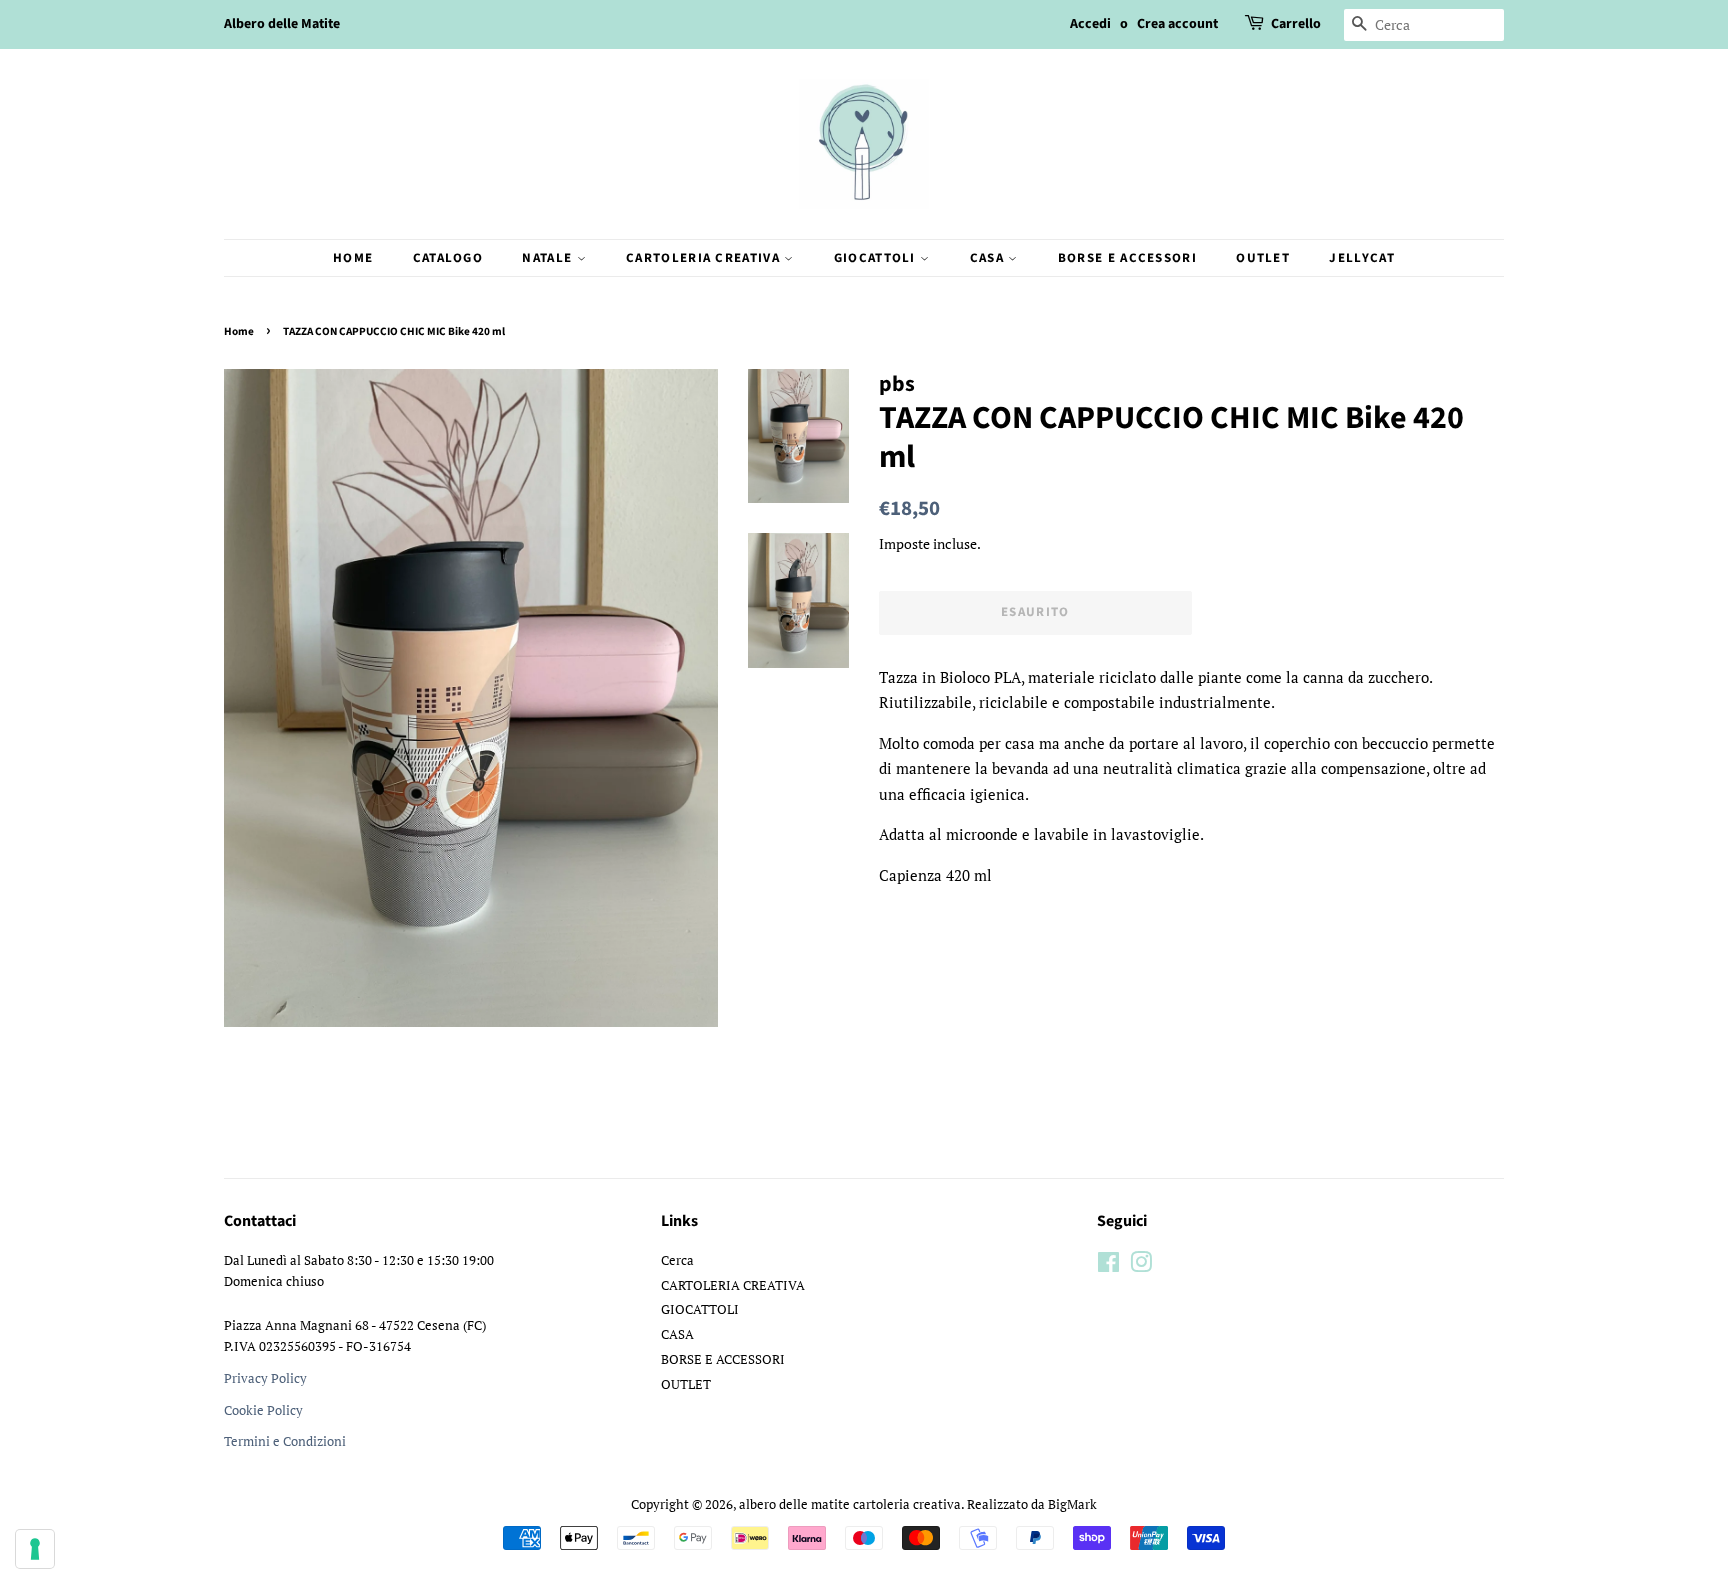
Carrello (1296, 24)
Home (239, 331)
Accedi (1090, 24)
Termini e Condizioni (285, 1441)
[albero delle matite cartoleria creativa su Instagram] (1141, 1266)
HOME (353, 258)
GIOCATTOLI (877, 258)
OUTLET (1263, 258)
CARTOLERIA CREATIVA (705, 258)
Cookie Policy (263, 1410)
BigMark (1072, 1504)
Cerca (677, 1260)
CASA (989, 258)
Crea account (1177, 24)
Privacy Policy (265, 1378)
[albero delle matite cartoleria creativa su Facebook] (1108, 1266)
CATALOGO (448, 258)
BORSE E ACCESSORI (1127, 258)
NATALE (549, 258)
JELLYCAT (1361, 258)
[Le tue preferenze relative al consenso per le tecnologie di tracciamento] (35, 1549)
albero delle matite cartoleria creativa (850, 1504)
